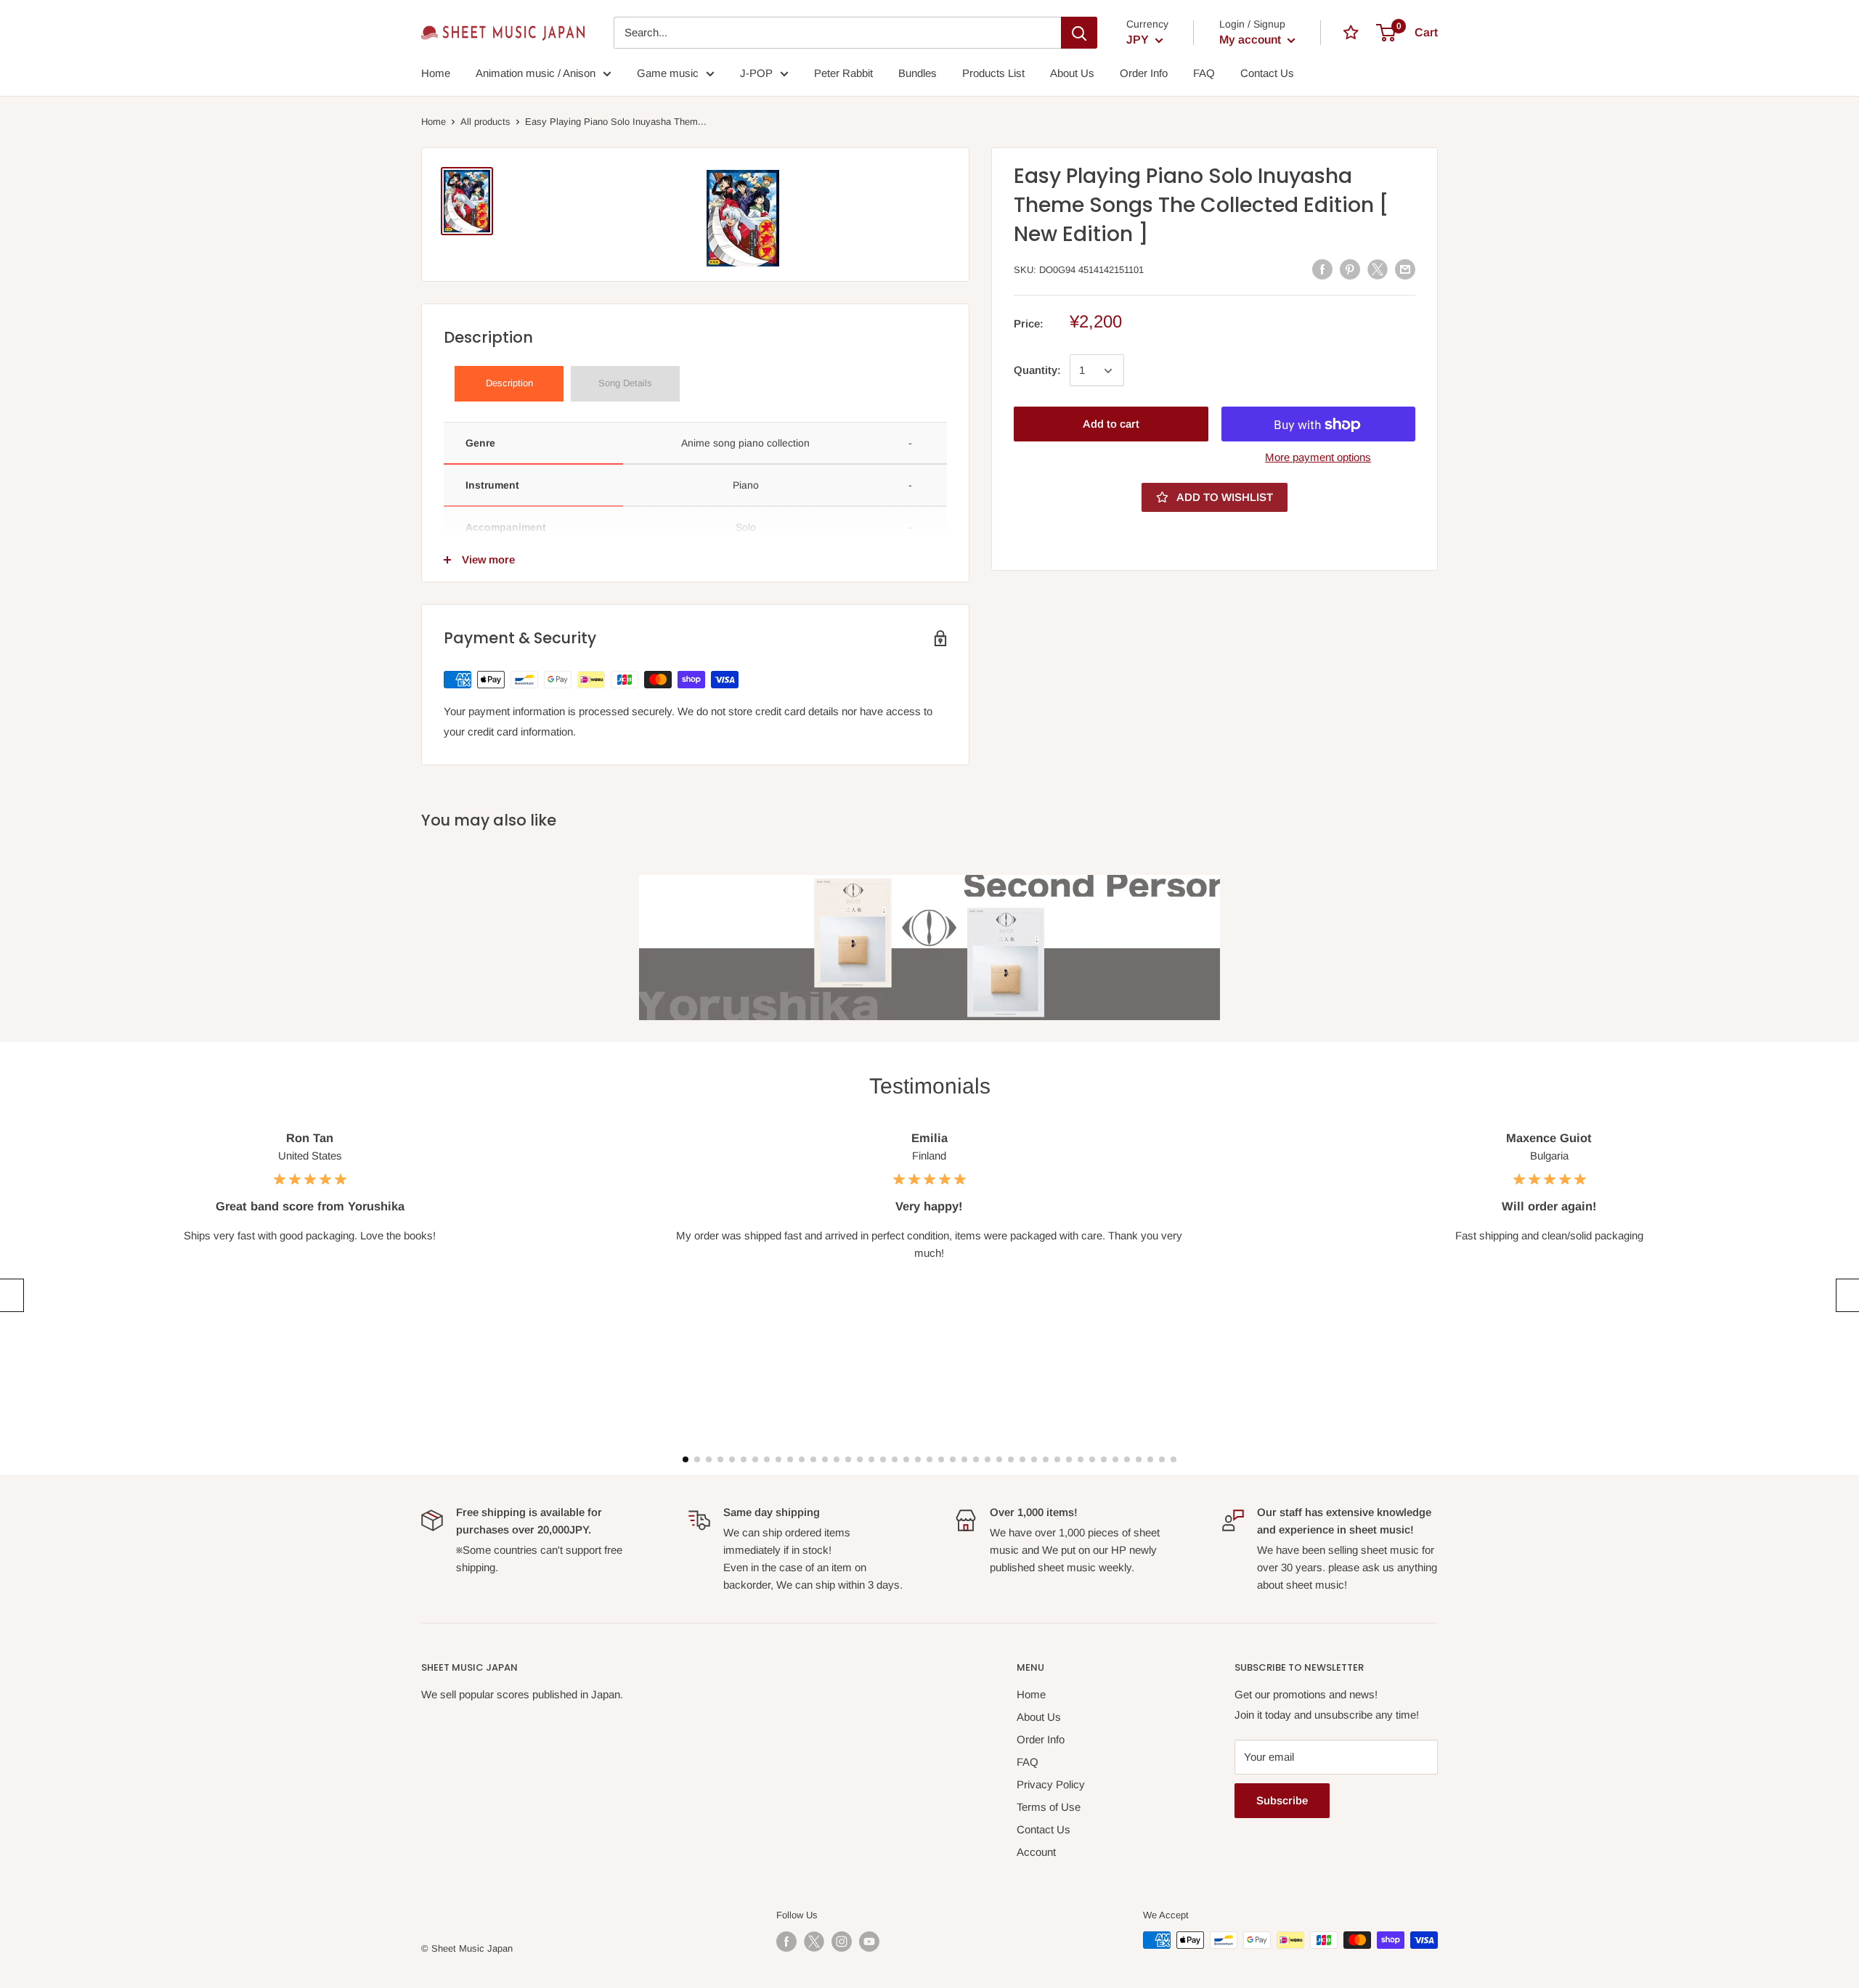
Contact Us (1044, 1829)
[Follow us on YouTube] (869, 1942)
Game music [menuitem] (668, 73)
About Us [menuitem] (1072, 73)
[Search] (1079, 33)
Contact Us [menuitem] (1267, 73)
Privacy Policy (1051, 1784)
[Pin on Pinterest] (1350, 269)
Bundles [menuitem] (918, 73)
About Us (1039, 1717)
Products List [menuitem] (993, 73)
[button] (10, 1295)
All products (485, 122)
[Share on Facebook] (1322, 269)
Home (434, 122)
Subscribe (1282, 1800)
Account (1036, 1852)
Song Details (625, 383)
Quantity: (1037, 371)
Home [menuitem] (436, 73)
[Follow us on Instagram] (842, 1942)
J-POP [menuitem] (756, 73)
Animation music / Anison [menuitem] (536, 73)
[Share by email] (1405, 269)
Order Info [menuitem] (1144, 73)
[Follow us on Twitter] (814, 1942)
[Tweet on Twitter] (1378, 269)
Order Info (1041, 1739)
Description (509, 383)
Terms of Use (1049, 1807)
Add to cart (1111, 424)
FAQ (1028, 1762)
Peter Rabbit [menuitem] (843, 73)
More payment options (1318, 458)
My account (1252, 40)
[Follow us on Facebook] (786, 1942)
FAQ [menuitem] (1204, 73)
